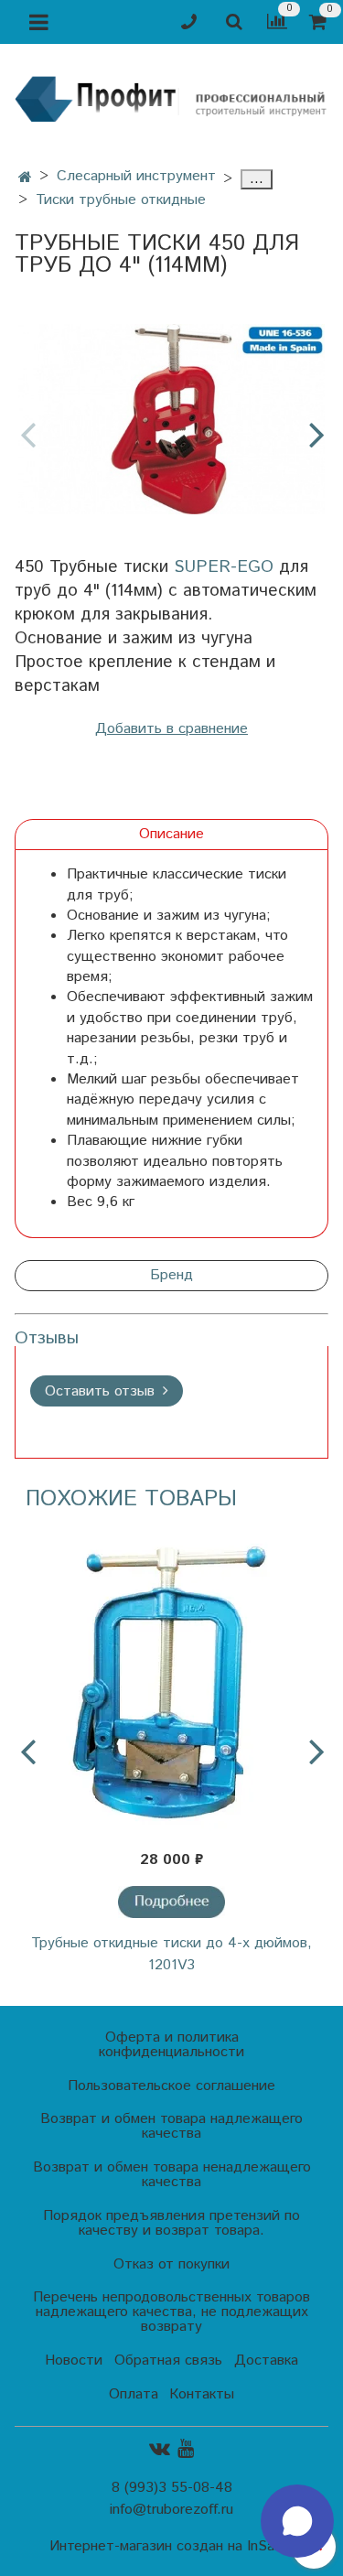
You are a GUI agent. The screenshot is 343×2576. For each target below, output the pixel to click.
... (257, 179)
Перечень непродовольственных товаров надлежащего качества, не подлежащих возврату (171, 2312)
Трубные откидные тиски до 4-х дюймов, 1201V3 (171, 1954)
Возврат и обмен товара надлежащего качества (171, 2126)
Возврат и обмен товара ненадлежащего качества (172, 2175)
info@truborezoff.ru (171, 2510)
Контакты (202, 2394)
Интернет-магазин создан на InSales (171, 2547)
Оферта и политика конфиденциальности (171, 2045)
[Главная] (25, 178)
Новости (74, 2360)
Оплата (134, 2394)
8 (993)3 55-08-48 (172, 2488)
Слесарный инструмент (136, 176)
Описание (171, 834)
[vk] (160, 2449)
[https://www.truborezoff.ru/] (171, 97)
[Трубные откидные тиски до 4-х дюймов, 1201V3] (171, 1681)
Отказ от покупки (171, 2264)
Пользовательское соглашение (171, 2086)
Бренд (171, 1275)
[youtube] (186, 2449)
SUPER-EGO (224, 567)
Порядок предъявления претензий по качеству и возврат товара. (171, 2223)
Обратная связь (168, 2360)
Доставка (266, 2360)
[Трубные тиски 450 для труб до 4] (171, 420)
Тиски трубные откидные (121, 200)
